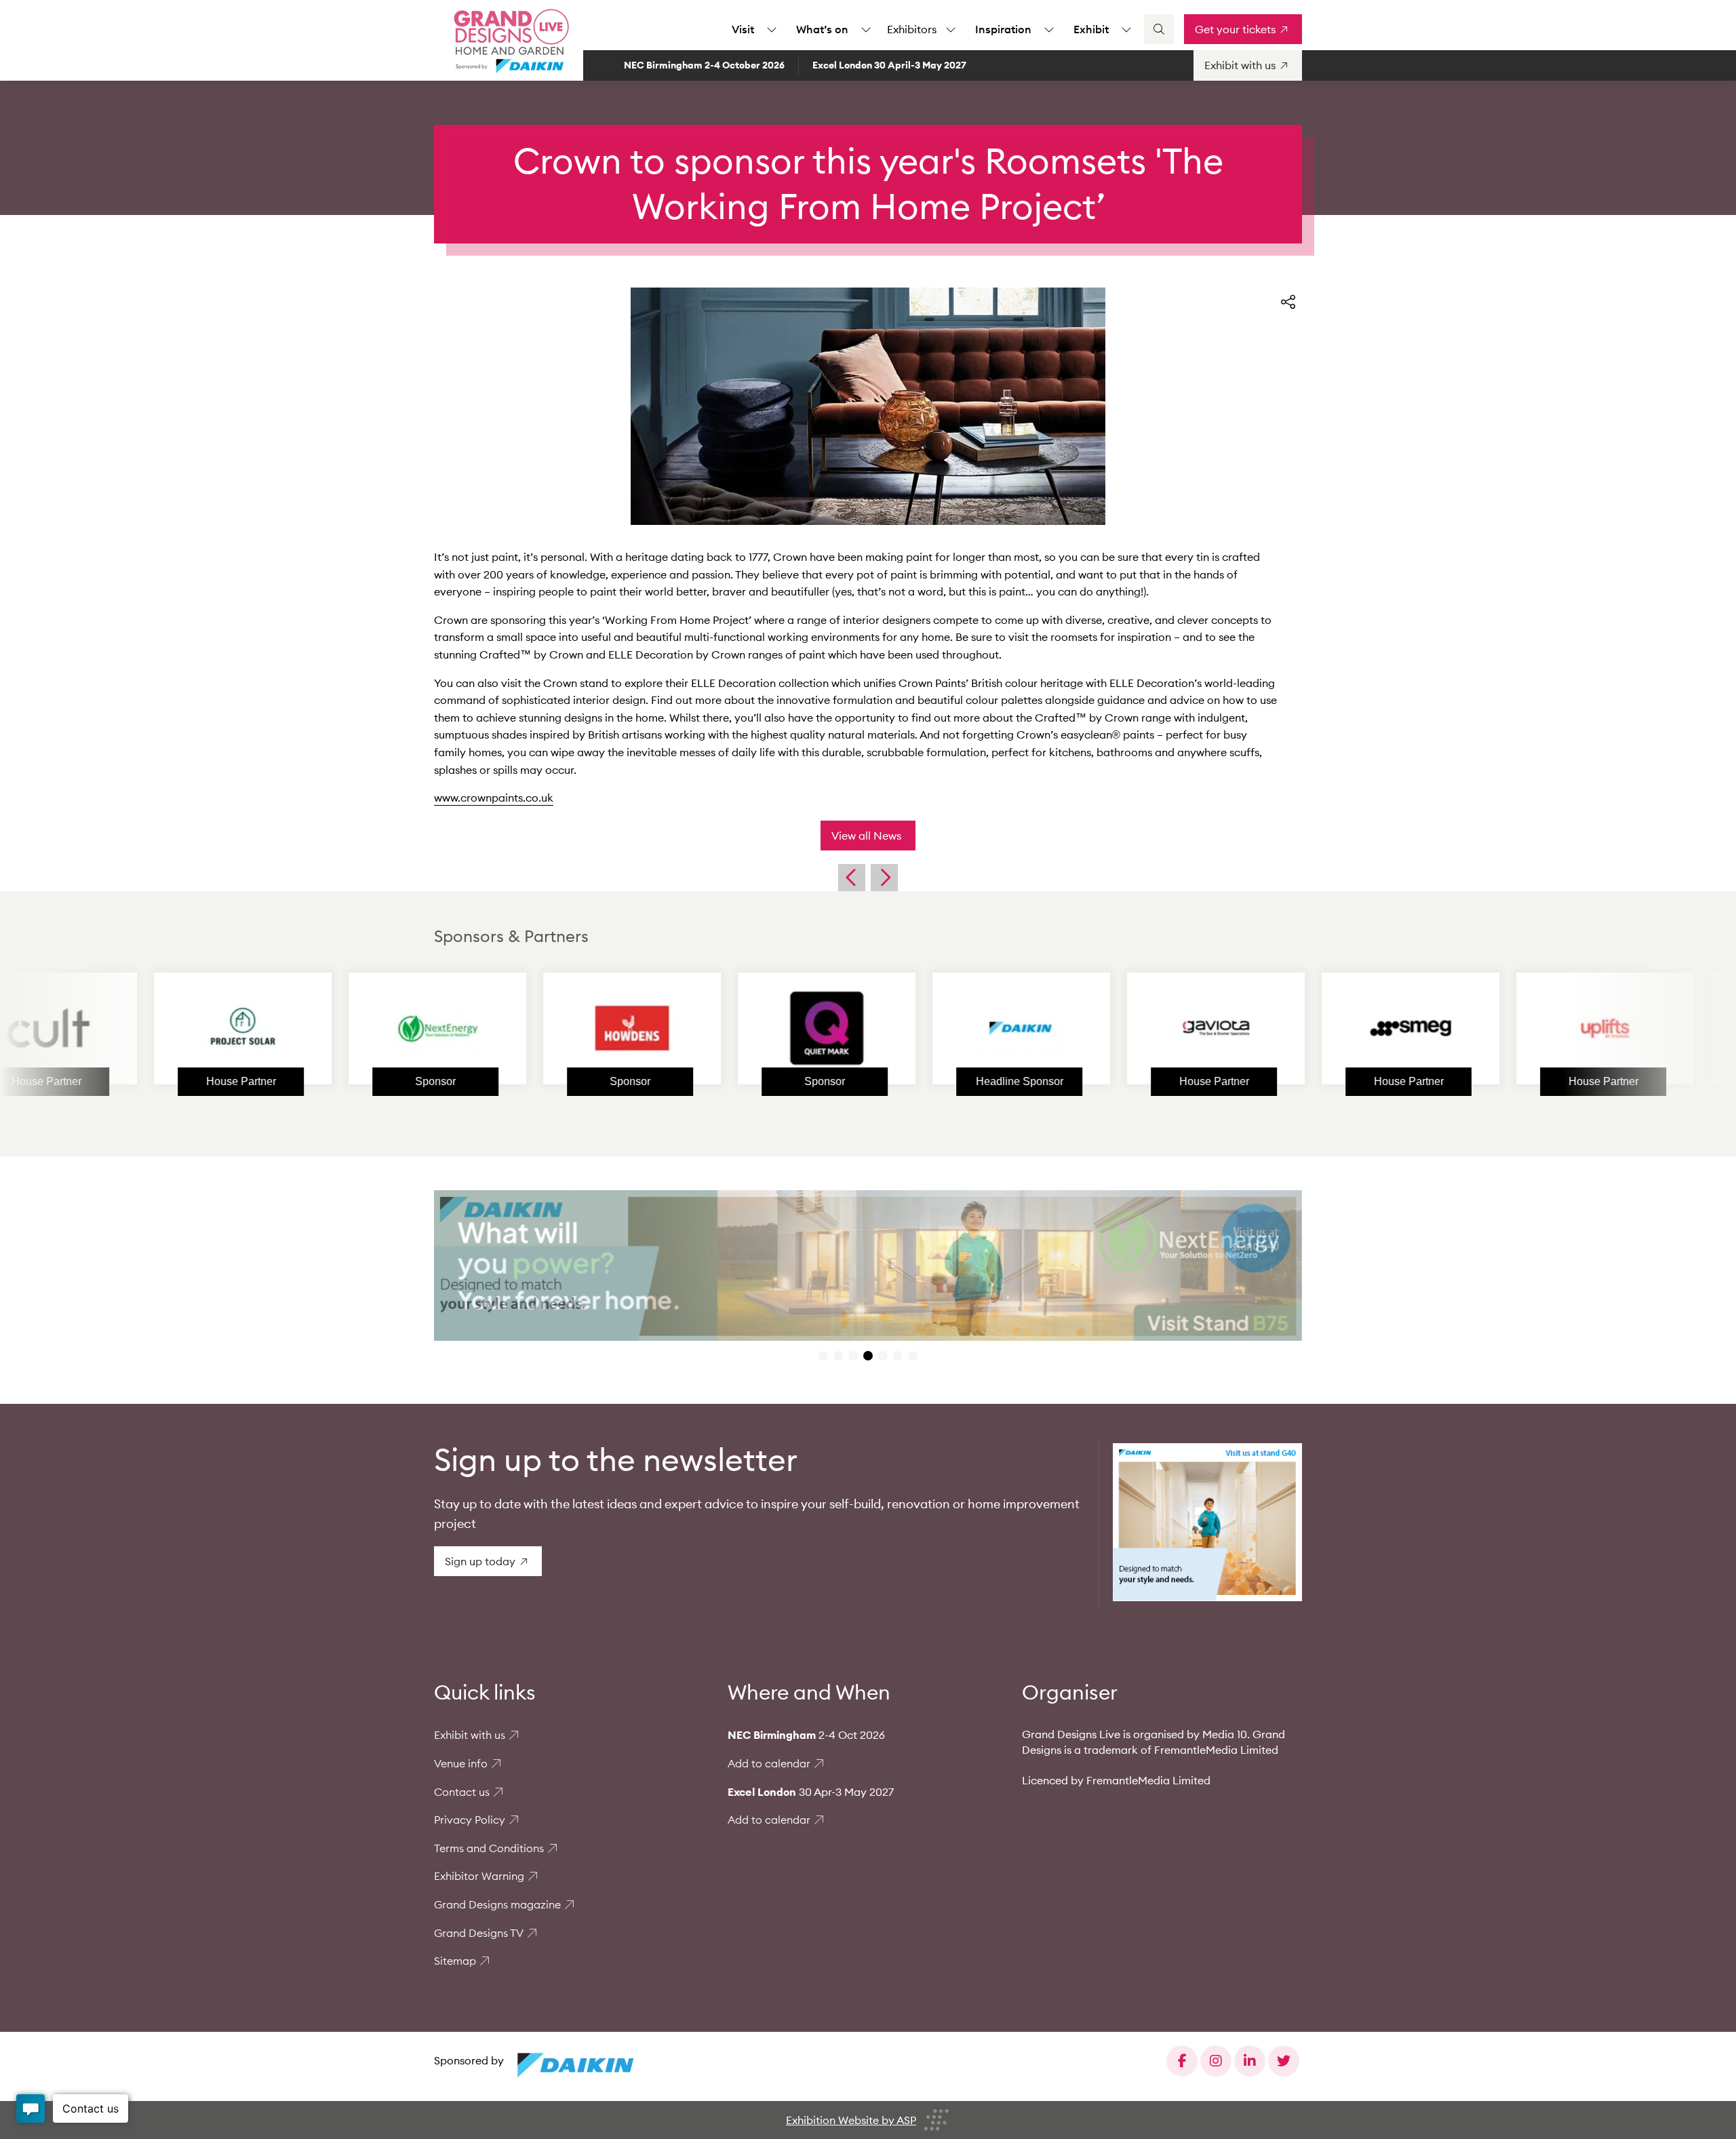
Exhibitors (912, 29)
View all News (866, 836)
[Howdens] (521, 1028)
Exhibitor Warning (479, 1876)
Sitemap (455, 1961)
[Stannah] (1495, 1028)
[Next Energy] (327, 1028)
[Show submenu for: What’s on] (866, 29)
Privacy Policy (470, 1820)
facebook (1182, 2061)
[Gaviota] (1105, 1028)
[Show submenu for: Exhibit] (1126, 29)
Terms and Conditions (489, 1848)
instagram (1216, 2061)
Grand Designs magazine (497, 1904)
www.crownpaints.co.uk (494, 798)
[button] (823, 1356)
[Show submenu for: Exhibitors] (951, 29)
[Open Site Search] (1159, 29)
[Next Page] (884, 878)
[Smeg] (1300, 1028)
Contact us (462, 1792)
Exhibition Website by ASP (851, 2120)
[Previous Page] (852, 878)
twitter (1284, 2061)
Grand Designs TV (479, 1933)
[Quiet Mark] (716, 1028)
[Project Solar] (132, 1028)
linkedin (1250, 2061)
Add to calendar (769, 1763)
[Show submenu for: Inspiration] (1049, 29)
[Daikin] (911, 1028)
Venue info (461, 1763)
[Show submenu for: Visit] (772, 29)
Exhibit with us (470, 1735)
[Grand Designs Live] (509, 41)
